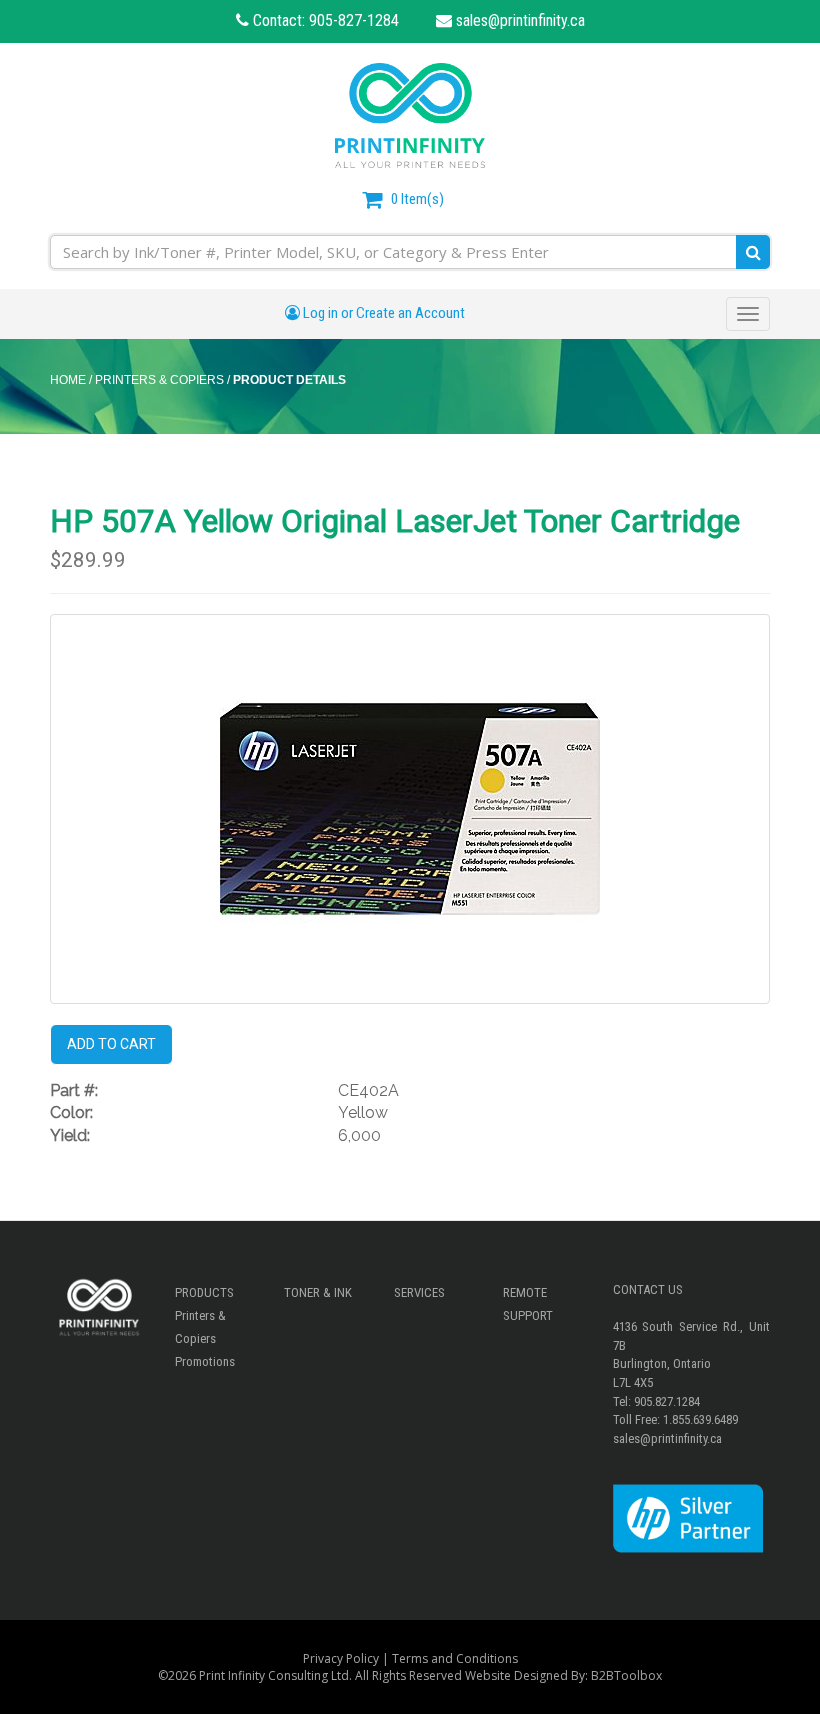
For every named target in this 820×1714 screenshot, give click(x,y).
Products (204, 1292)
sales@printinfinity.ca (518, 20)
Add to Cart (111, 1044)
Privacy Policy (341, 1658)
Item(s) (417, 199)
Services (419, 1292)
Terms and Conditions (455, 1658)
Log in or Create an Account (382, 313)
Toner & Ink (318, 1292)
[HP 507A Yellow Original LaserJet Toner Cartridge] (410, 809)
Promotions (205, 1361)
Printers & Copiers (200, 1327)
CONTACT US (648, 1289)
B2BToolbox (626, 1675)
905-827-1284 (354, 20)
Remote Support (528, 1304)
